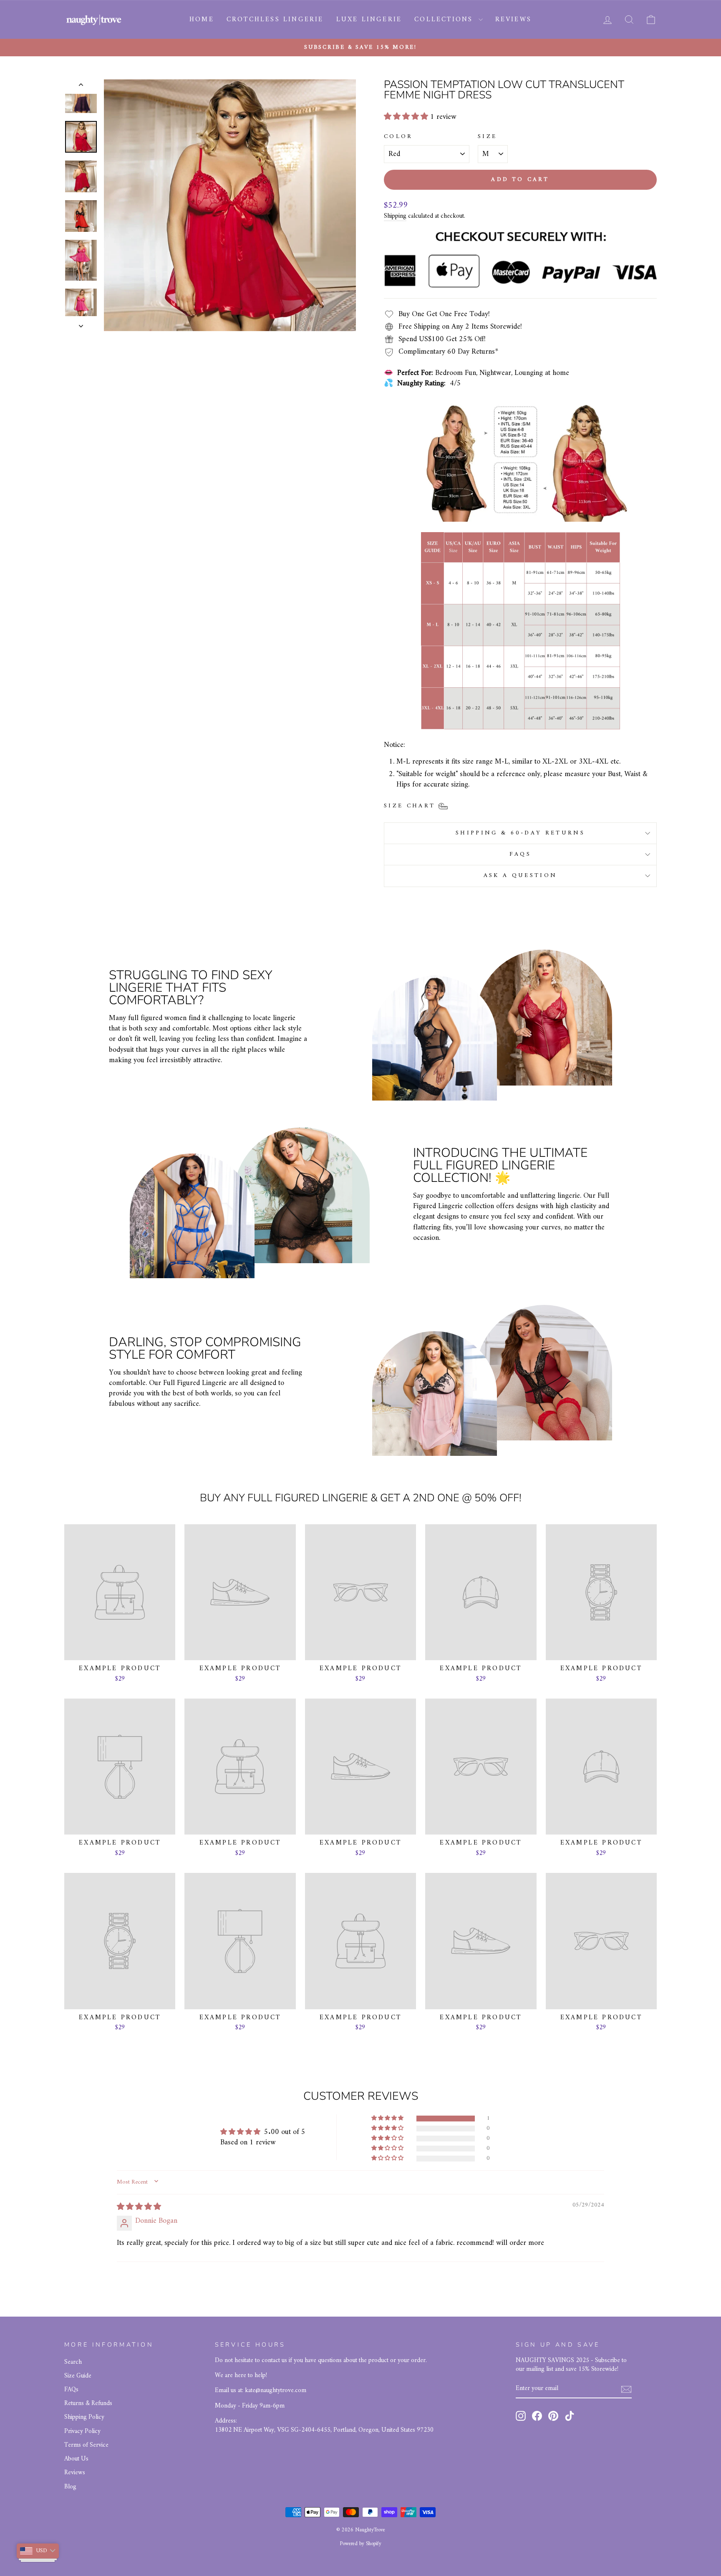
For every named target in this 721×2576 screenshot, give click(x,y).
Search (73, 2362)
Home (202, 20)
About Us (76, 2459)
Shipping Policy (84, 2417)
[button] (407, 117)
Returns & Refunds (88, 2404)
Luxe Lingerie (369, 20)
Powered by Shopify (360, 2544)
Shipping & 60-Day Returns (520, 833)
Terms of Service (86, 2445)
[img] (139, 2207)
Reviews (513, 20)
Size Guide (78, 2376)
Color (398, 137)
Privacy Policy (82, 2431)
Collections (445, 20)
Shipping (395, 216)
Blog (70, 2487)
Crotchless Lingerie (275, 20)
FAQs (520, 854)
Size (487, 137)
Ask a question (520, 876)
